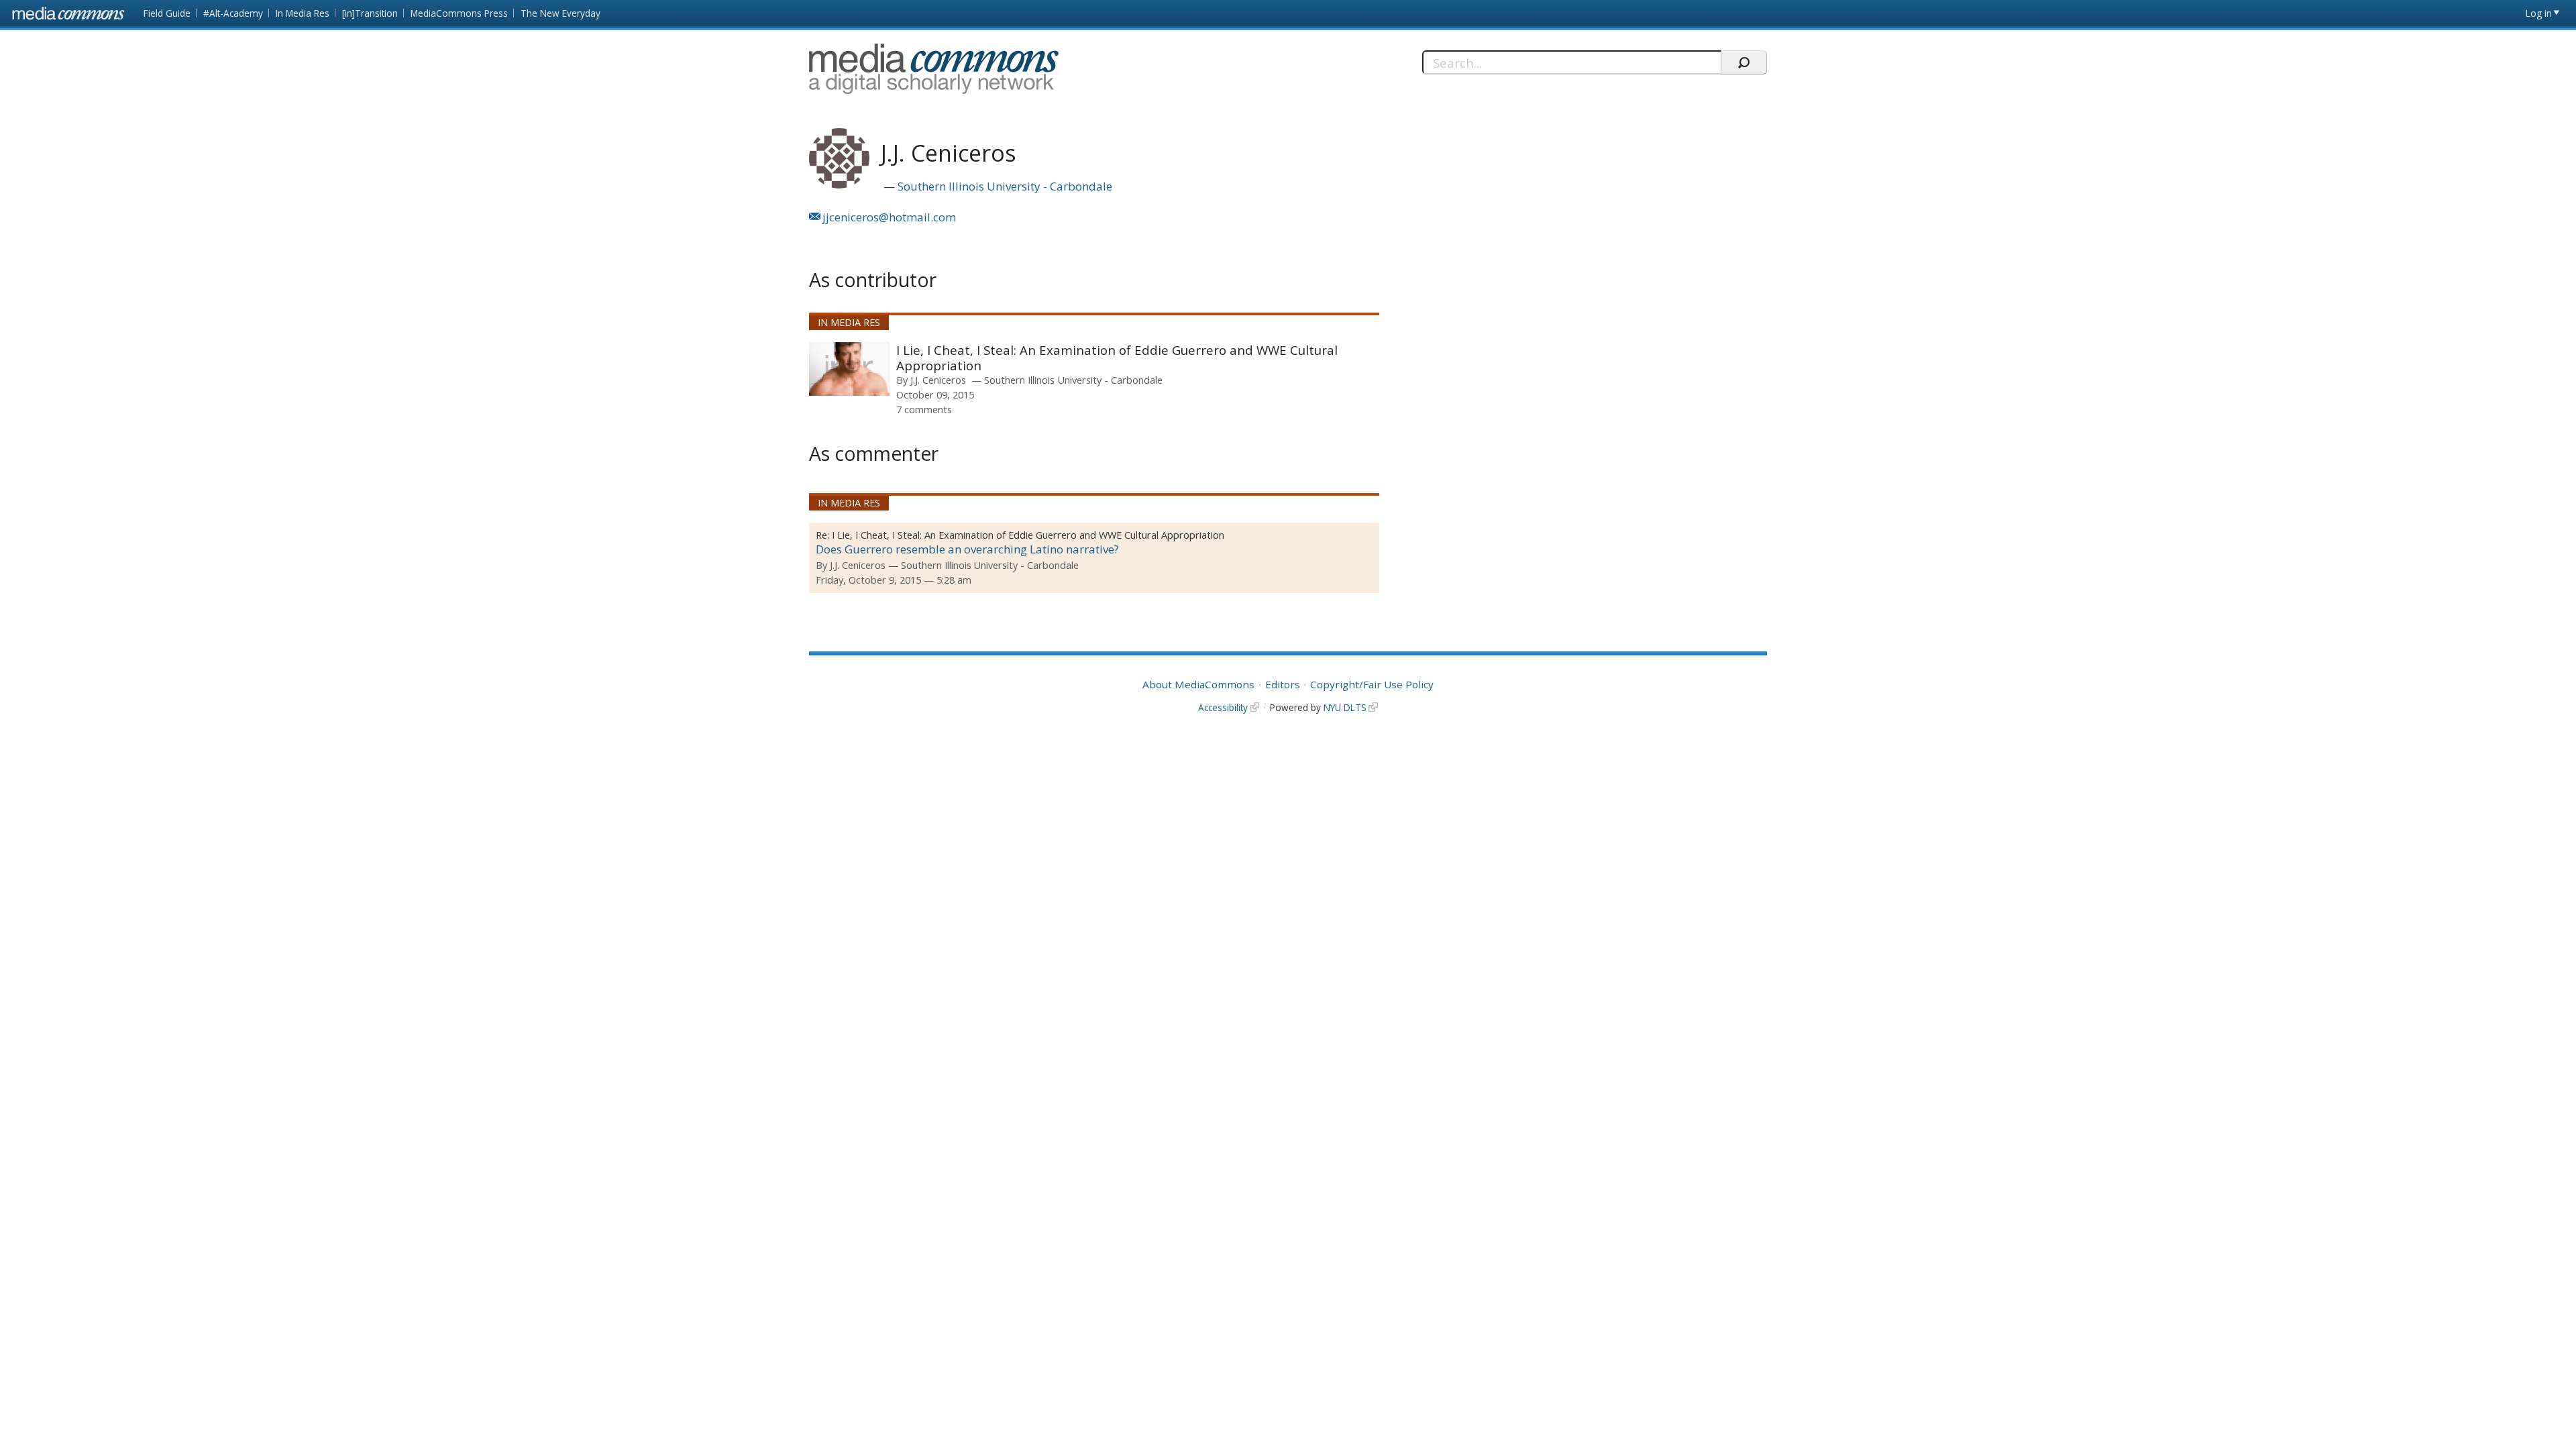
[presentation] (849, 369)
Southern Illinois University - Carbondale (1005, 186)
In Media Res (303, 13)
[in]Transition (370, 13)
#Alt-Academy (233, 13)
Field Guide (167, 13)
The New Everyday (560, 13)
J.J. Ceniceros (938, 380)
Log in (2539, 13)
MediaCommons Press (459, 13)
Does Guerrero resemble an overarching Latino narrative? (967, 549)
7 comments (924, 409)
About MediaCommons (1198, 684)
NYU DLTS (1345, 707)
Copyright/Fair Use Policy (1372, 684)
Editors (1283, 684)
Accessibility (1223, 707)
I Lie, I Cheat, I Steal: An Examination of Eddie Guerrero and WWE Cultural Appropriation (1117, 358)
